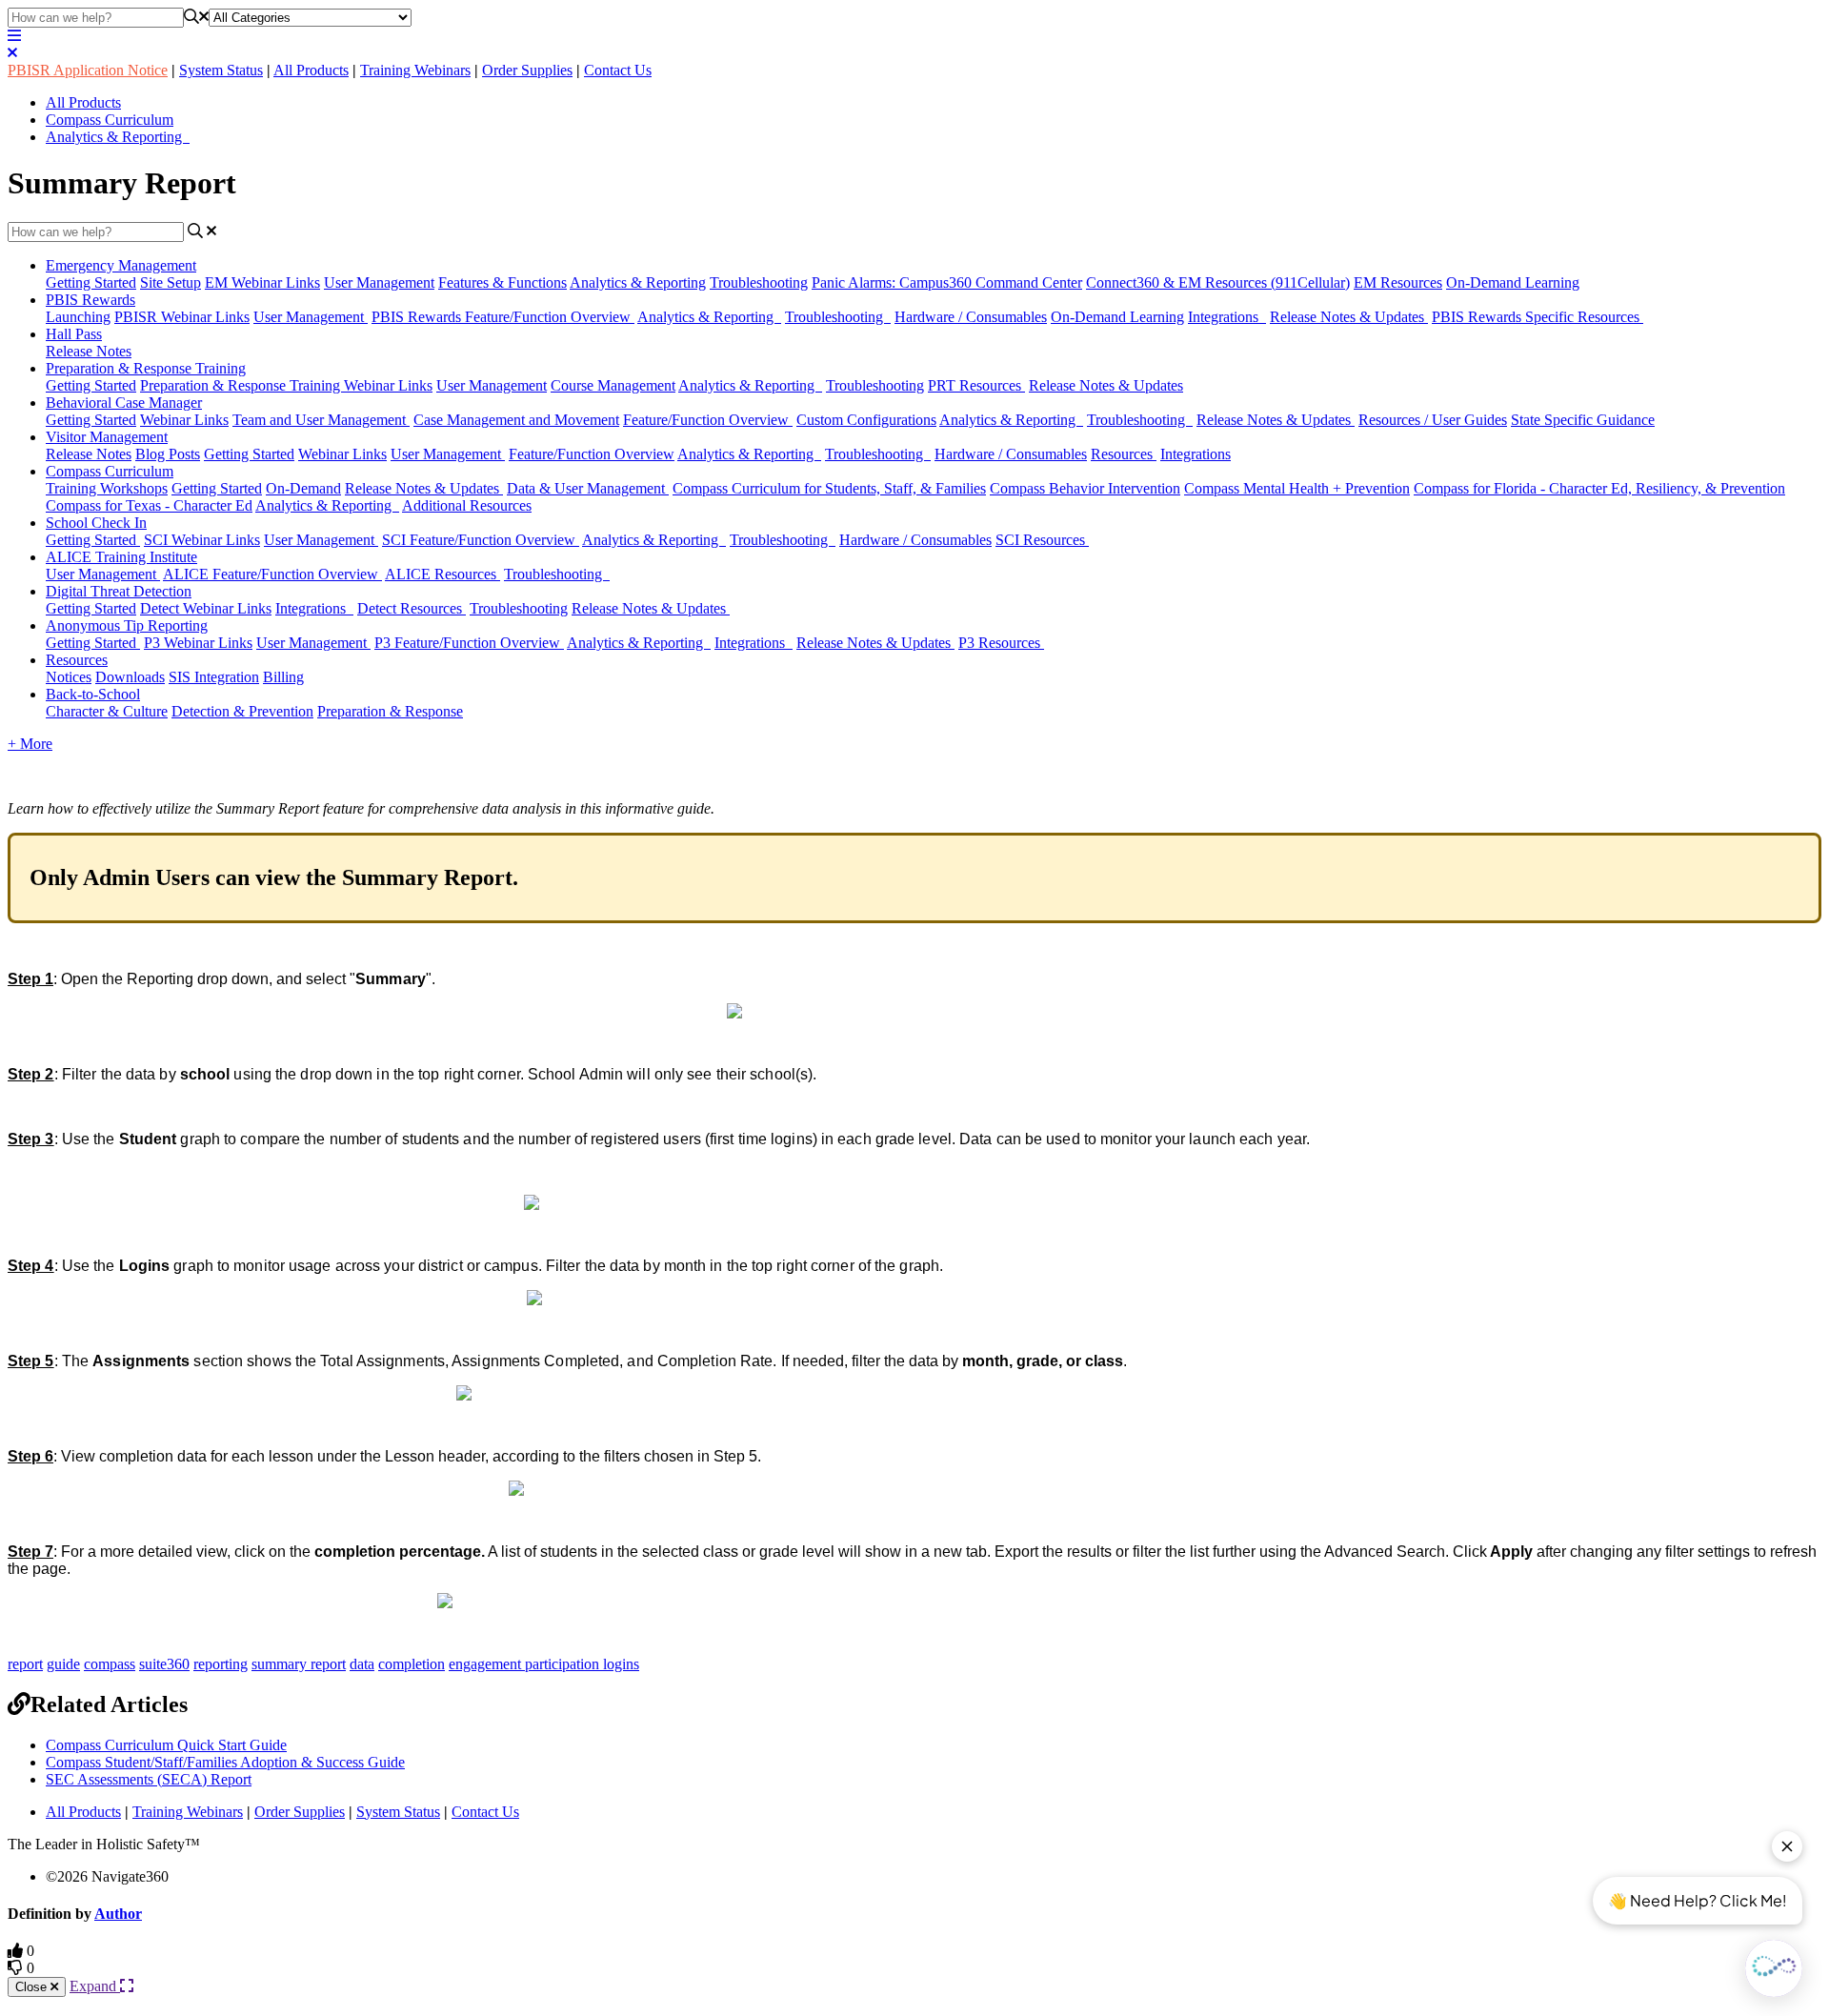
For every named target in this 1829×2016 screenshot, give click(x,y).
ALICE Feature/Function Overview (272, 574)
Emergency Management (121, 265)
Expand (95, 1986)
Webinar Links (184, 420)
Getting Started (91, 282)
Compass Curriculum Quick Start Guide (166, 1745)
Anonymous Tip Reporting (127, 625)
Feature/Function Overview (708, 420)
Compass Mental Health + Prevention (1297, 488)
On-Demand (303, 488)
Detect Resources (412, 608)
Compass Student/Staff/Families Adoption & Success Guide (225, 1762)
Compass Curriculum (110, 120)
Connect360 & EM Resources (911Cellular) (1218, 282)
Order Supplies (527, 70)
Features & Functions (502, 282)
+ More (30, 744)
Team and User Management (321, 420)
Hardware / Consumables (971, 317)
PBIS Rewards (90, 300)
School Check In (96, 523)
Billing (283, 677)
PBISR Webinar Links (182, 317)
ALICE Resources (442, 574)
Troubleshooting (759, 282)
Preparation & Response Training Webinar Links (286, 385)
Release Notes (89, 351)
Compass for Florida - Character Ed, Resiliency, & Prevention (1599, 488)
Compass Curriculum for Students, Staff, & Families (829, 488)
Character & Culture (107, 711)
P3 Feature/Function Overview (469, 643)
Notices (69, 677)
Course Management (613, 385)
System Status (221, 70)
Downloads (130, 677)
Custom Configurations (866, 420)
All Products (311, 70)
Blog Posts (168, 454)
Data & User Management (588, 488)
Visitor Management (107, 437)
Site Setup (171, 282)
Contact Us (618, 70)
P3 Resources (1001, 643)
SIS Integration (214, 677)
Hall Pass (74, 334)
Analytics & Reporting (118, 137)
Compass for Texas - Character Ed (149, 505)
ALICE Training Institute (121, 557)
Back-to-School (93, 694)
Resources (1124, 454)
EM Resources (1398, 282)
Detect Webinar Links (206, 608)
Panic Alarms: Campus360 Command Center (947, 282)
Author (118, 1914)
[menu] (14, 36)
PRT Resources (976, 385)
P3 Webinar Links (198, 643)
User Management (379, 282)
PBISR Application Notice (88, 70)
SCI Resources (1042, 540)
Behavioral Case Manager (124, 403)
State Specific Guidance (1583, 420)
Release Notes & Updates (1349, 317)
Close (33, 1987)
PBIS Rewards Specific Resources (1538, 317)
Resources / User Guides (1433, 420)
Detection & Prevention (242, 711)
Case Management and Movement (516, 420)
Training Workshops (107, 488)
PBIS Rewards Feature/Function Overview (503, 317)
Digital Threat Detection (119, 591)
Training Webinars (415, 70)
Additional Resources (467, 505)
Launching (78, 317)
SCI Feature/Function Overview (481, 540)
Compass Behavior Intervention (1085, 488)
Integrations (1227, 317)
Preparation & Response (390, 711)
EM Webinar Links (262, 282)
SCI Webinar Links (202, 540)
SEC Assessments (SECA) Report (149, 1779)
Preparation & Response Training (146, 368)
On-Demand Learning (1513, 282)
